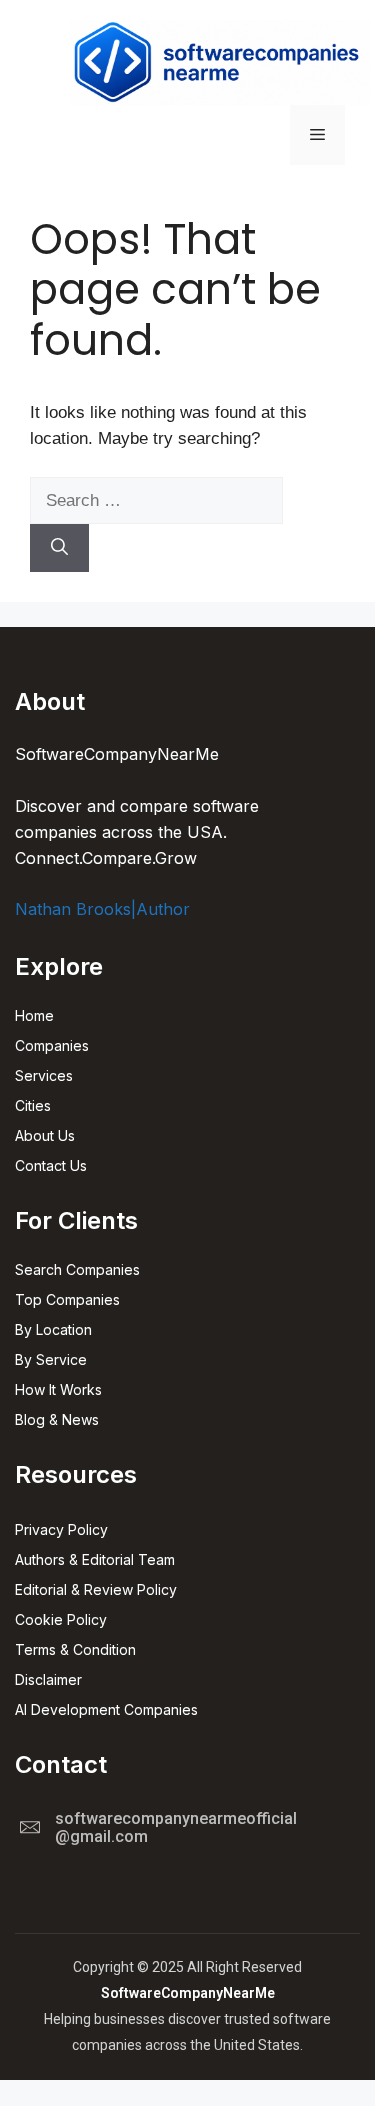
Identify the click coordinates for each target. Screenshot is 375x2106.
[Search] (59, 548)
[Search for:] (156, 500)
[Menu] (317, 135)
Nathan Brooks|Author (102, 909)
